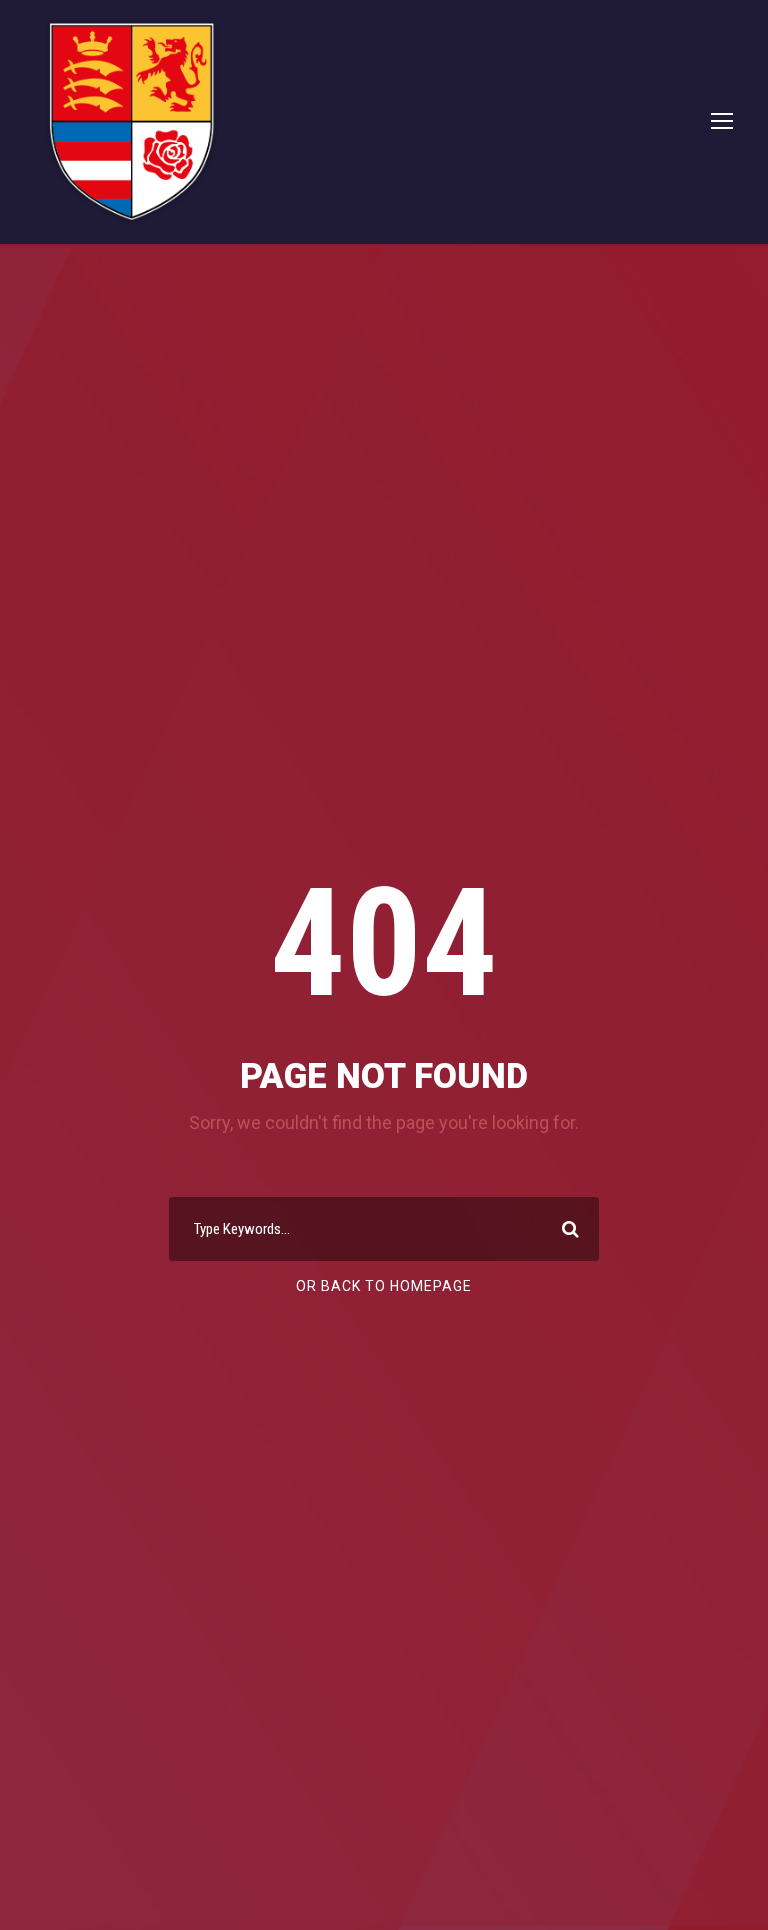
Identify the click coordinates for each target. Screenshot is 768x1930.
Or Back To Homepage (384, 1286)
